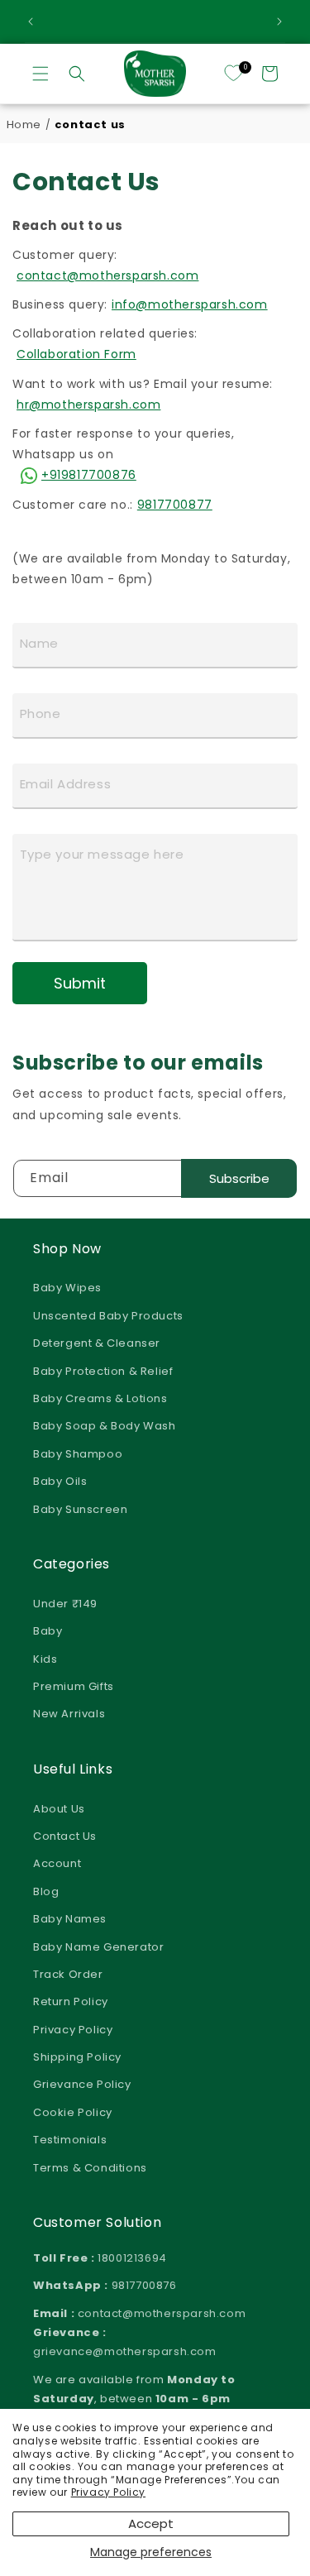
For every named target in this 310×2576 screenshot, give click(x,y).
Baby (48, 1631)
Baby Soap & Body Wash (105, 1426)
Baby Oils (60, 1481)
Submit (80, 983)
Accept (151, 2523)
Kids (45, 1659)
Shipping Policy (77, 2057)
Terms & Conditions (90, 2168)
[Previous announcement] (31, 22)
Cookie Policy (73, 2112)
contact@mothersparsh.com (107, 275)
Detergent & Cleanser (97, 1343)
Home (24, 124)
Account (57, 1863)
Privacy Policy (108, 2492)
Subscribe (239, 1178)
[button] (41, 74)
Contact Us (65, 1836)
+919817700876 (89, 475)
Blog (46, 1891)
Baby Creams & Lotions (100, 1398)
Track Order (68, 1974)
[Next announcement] (279, 22)
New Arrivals (69, 1714)
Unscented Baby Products (108, 1316)
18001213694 (132, 2258)
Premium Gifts (74, 1686)
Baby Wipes (67, 1288)
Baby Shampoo (78, 1454)
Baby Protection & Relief (103, 1371)
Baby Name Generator (98, 1947)
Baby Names (70, 1919)
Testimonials (70, 2140)
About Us (59, 1809)
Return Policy (71, 2001)
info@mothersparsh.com (190, 304)
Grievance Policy (82, 2084)
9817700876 (144, 2285)
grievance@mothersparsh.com (125, 2351)
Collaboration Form (76, 354)
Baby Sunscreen (80, 1509)
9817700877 (175, 505)
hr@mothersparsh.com (88, 405)
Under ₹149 (65, 1604)
